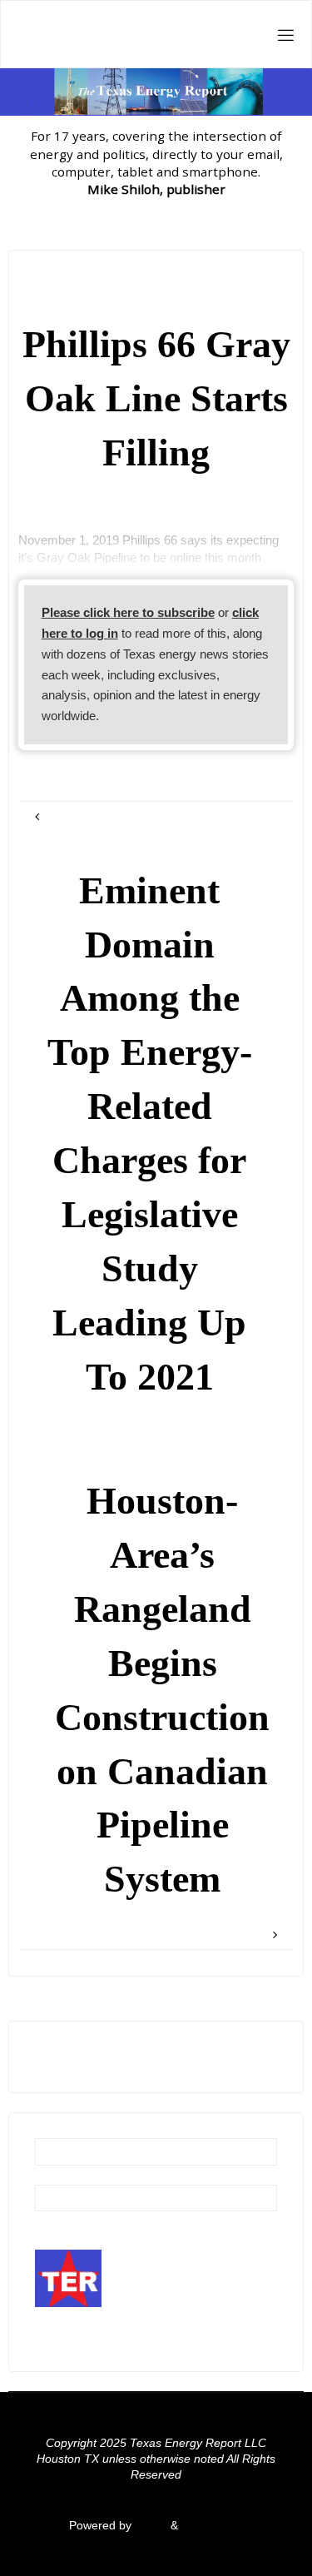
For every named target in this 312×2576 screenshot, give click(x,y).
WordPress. (212, 2526)
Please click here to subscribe (128, 612)
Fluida (149, 2526)
